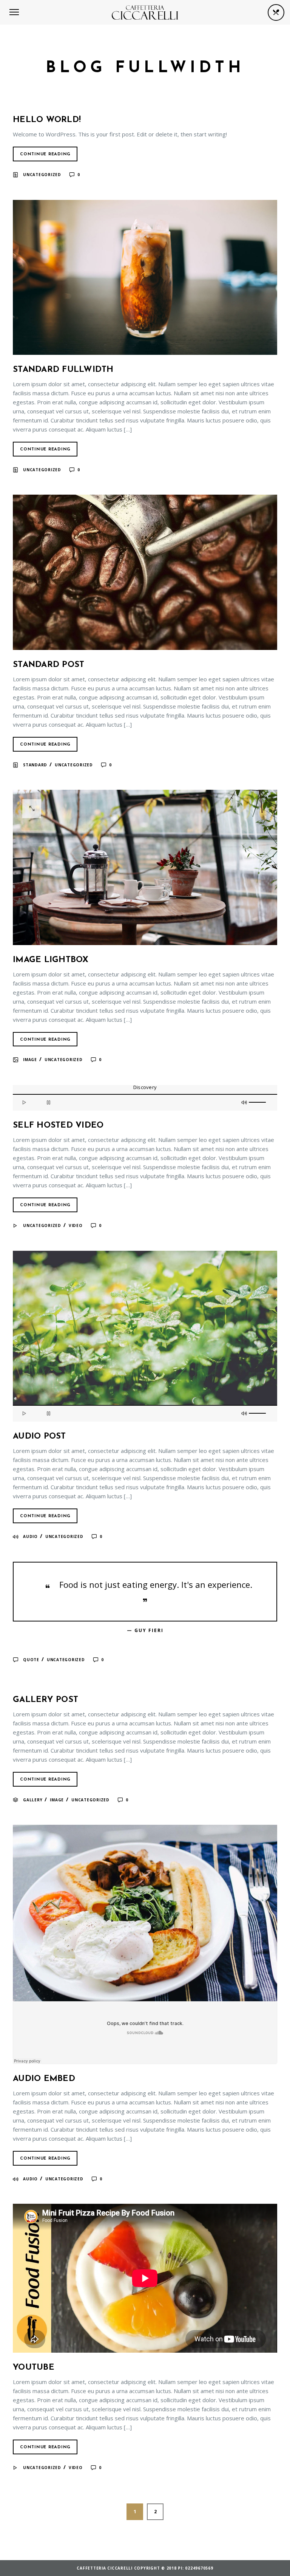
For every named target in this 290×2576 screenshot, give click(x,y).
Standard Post (49, 665)
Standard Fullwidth (63, 370)
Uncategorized (42, 175)
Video (76, 1225)
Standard (35, 765)
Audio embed (44, 2079)
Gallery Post (46, 1700)
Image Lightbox (51, 960)
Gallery (33, 1800)
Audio (30, 1536)
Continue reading (45, 154)
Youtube (34, 2368)
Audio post (39, 1437)
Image (30, 1060)
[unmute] (245, 1102)
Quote (31, 1660)
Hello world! (47, 120)
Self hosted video (58, 1126)
